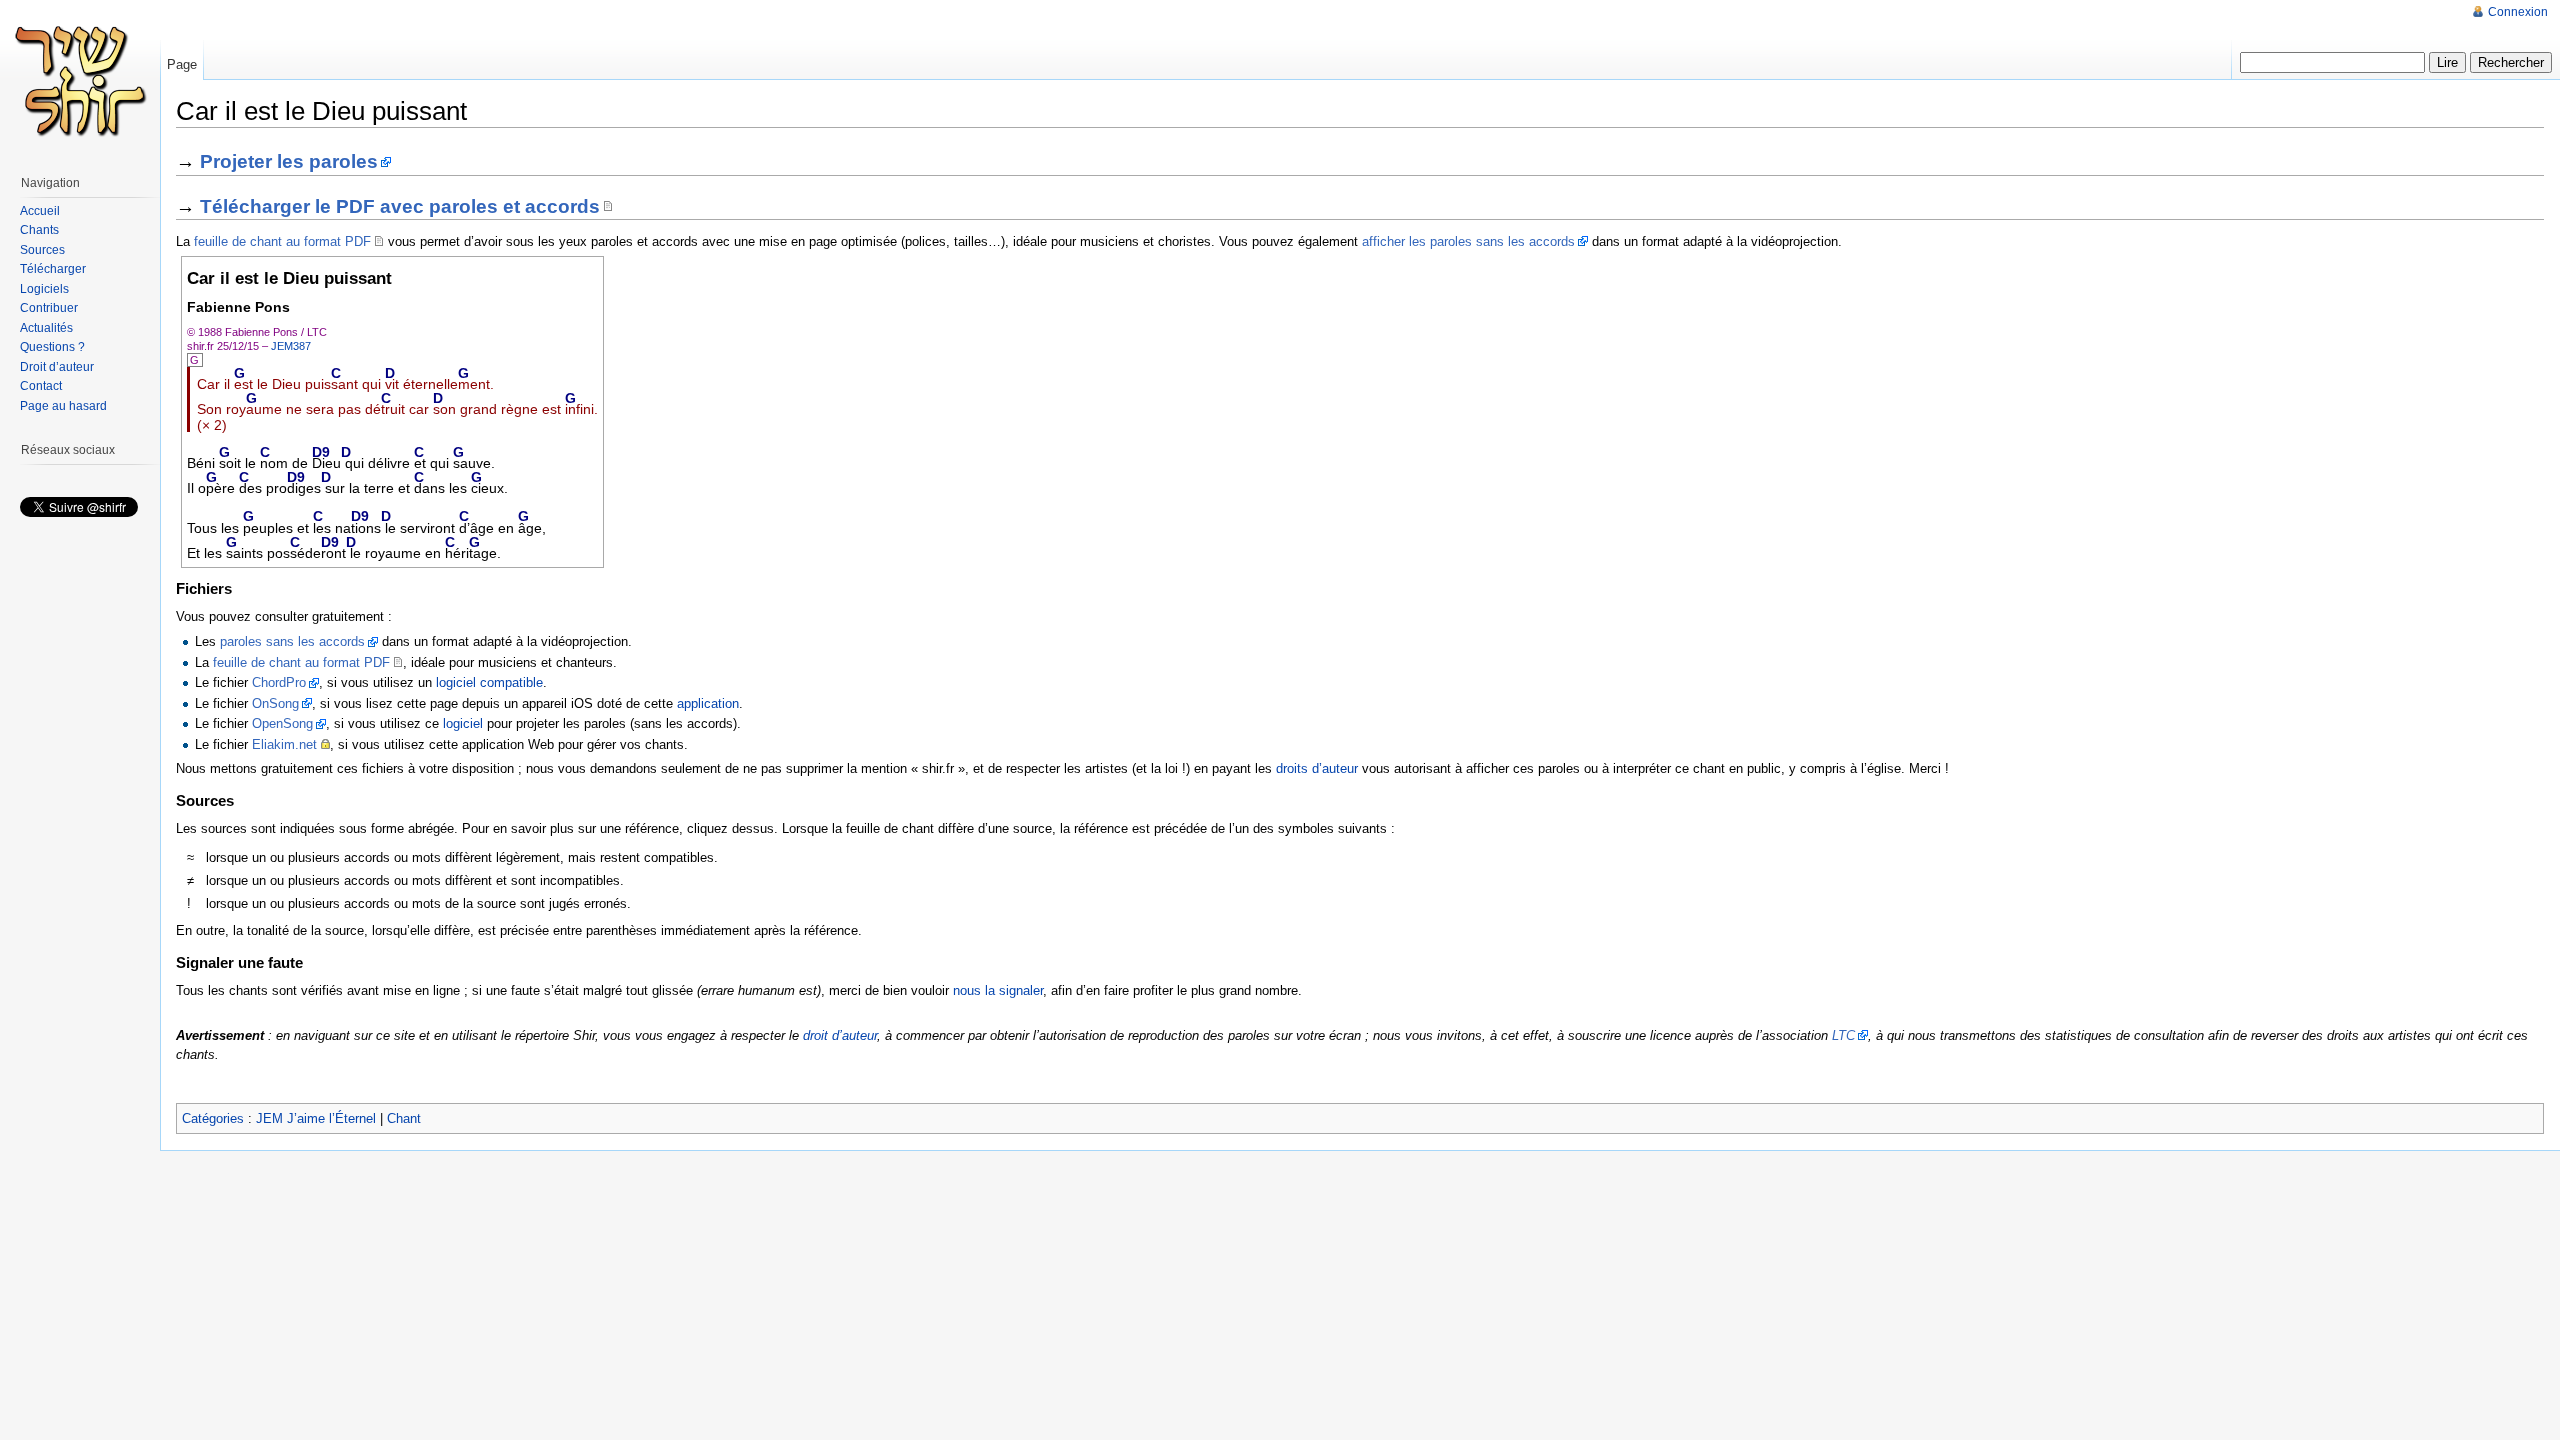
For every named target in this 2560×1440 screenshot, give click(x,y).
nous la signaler (998, 990)
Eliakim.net (284, 744)
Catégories (213, 1118)
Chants (39, 230)
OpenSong (282, 723)
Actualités (46, 328)
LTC (1843, 1035)
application (708, 703)
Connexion (2518, 12)
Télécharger (53, 269)
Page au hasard (63, 406)
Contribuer (49, 308)
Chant (404, 1118)
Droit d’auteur (57, 367)
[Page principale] (80, 80)
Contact (41, 386)
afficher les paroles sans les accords (1468, 241)
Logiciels (44, 289)
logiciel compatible (489, 682)
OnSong (275, 703)
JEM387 (291, 346)
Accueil (40, 211)
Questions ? (52, 347)
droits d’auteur (1317, 768)
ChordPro (279, 682)
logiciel (463, 723)
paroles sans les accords (292, 641)
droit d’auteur (840, 1035)
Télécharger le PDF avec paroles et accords (400, 206)
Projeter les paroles (289, 161)
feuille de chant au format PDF (282, 241)
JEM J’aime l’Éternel (316, 1118)
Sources (42, 250)
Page (182, 64)
